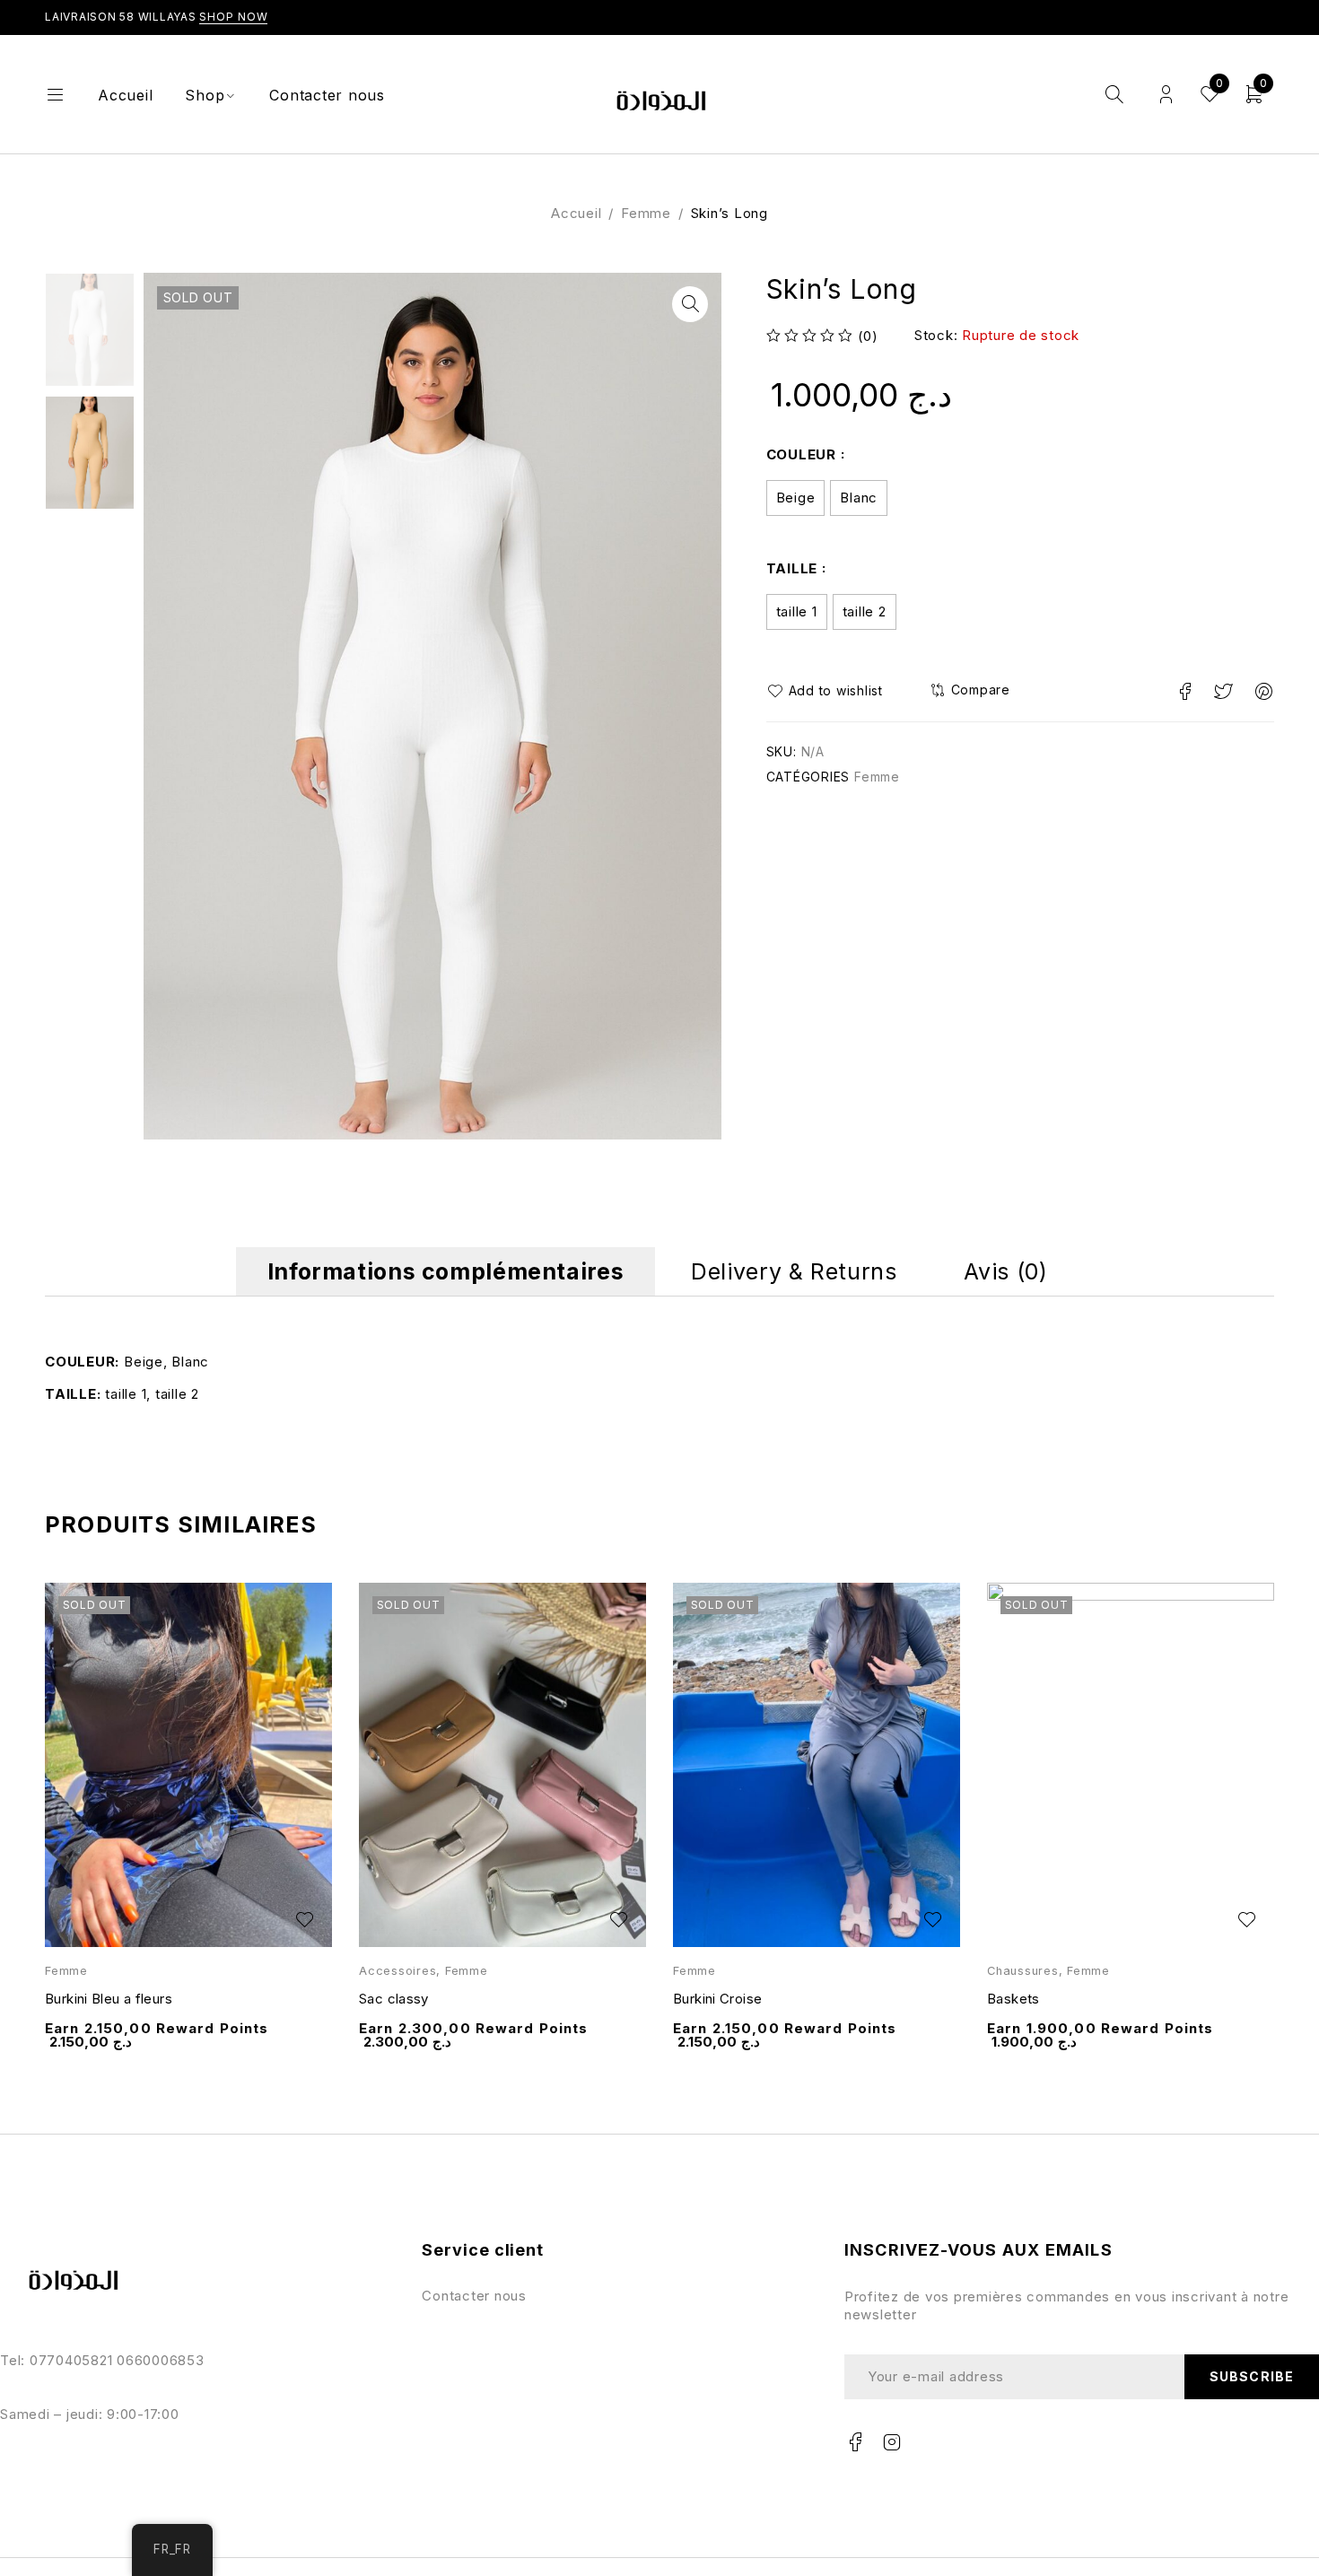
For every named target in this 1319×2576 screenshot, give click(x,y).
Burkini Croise (717, 1999)
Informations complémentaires (446, 1271)
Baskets (1013, 1999)
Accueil (576, 213)
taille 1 (797, 611)
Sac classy (394, 1999)
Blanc (859, 498)
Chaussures (1023, 1971)
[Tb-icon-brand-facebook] (856, 2442)
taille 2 (865, 611)
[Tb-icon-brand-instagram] (893, 2442)
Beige (796, 498)
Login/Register (1166, 95)
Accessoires (397, 1971)
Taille (792, 568)
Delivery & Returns (794, 1271)
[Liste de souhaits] (830, 691)
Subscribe (1251, 2376)
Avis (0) (1005, 1271)
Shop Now (233, 17)
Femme (646, 213)
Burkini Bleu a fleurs (109, 1999)
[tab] (446, 1271)
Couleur (801, 454)
